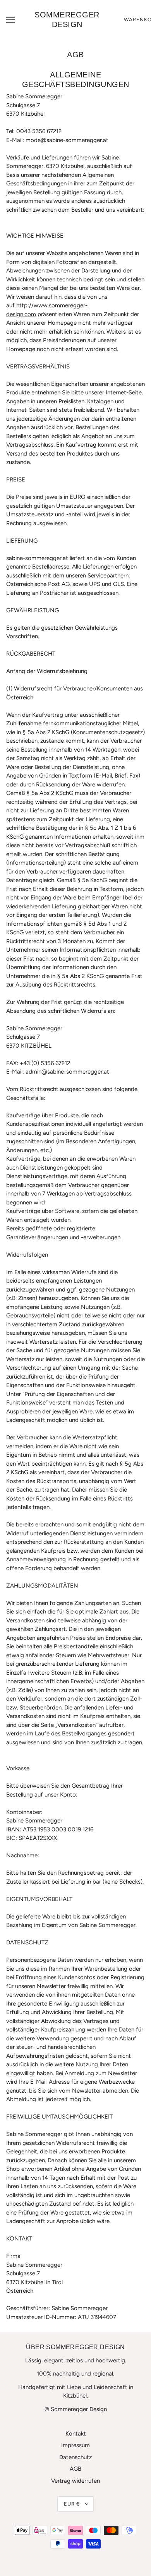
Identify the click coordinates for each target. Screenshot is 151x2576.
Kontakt (76, 2434)
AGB (75, 2469)
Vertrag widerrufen (75, 2481)
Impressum (75, 2445)
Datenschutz (75, 2457)
